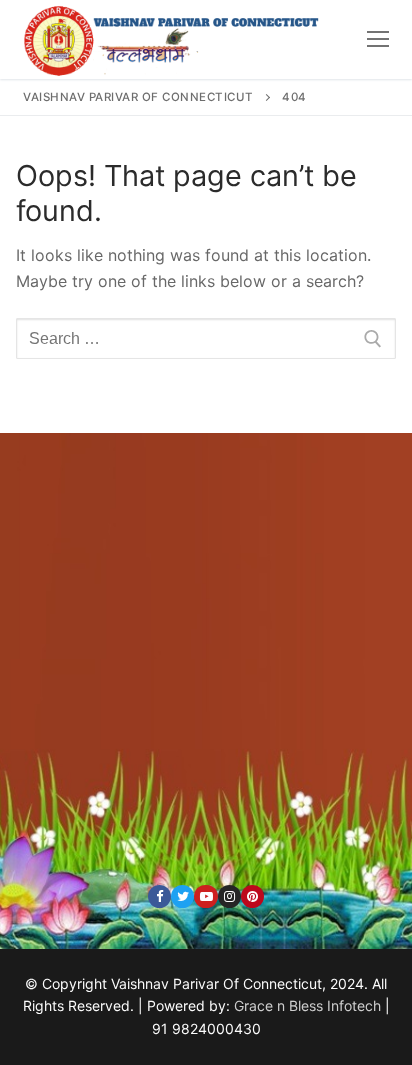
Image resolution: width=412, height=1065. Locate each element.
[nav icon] (378, 39)
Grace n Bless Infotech (307, 1005)
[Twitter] (182, 896)
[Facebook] (159, 896)
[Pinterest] (252, 896)
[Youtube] (205, 896)
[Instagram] (229, 896)
